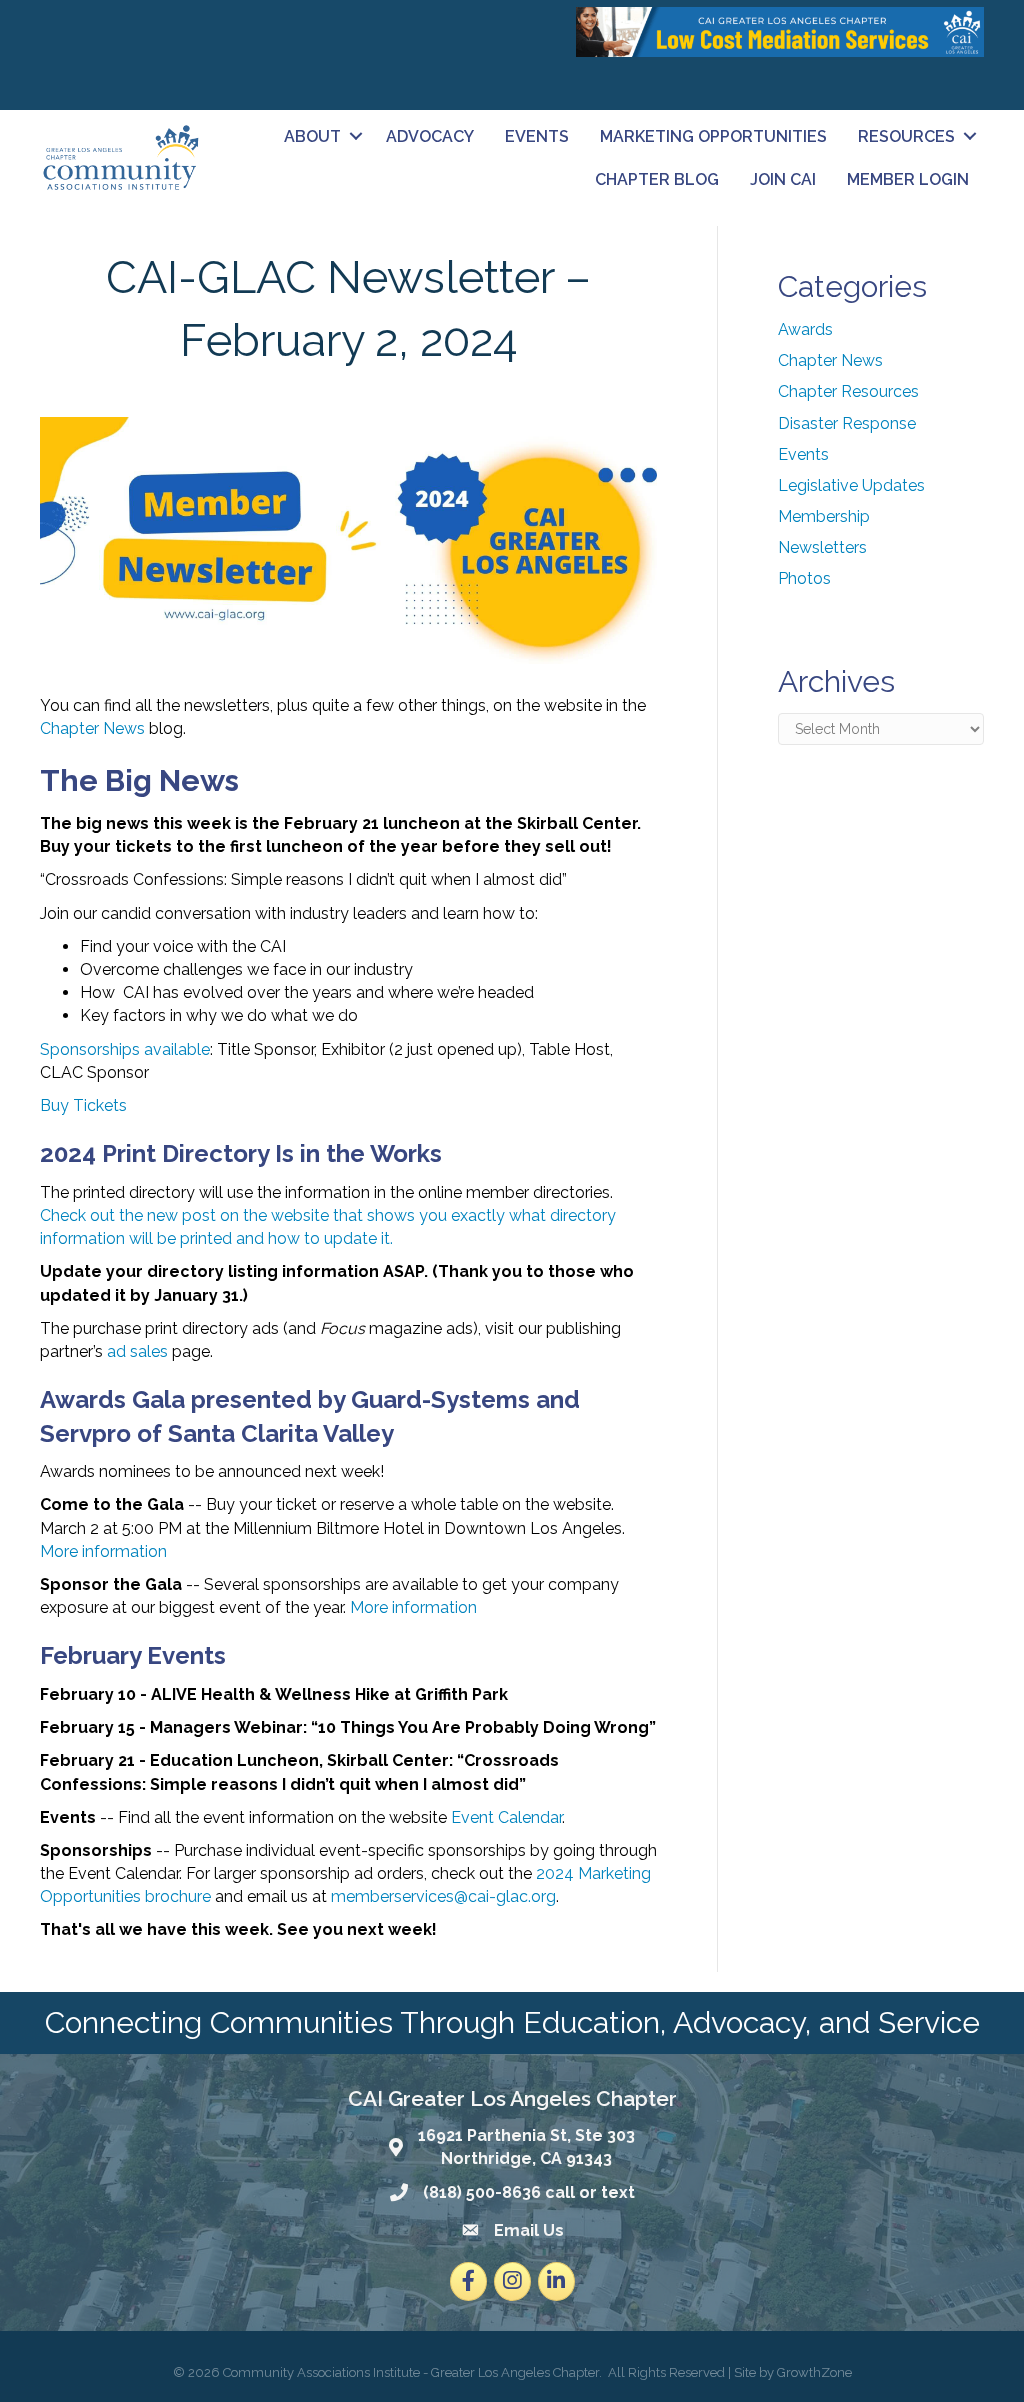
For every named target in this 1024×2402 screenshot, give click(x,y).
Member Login (908, 179)
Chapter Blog (657, 179)
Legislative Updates (851, 485)
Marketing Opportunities (713, 136)
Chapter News (830, 360)
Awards (805, 329)
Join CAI (783, 179)
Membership (824, 516)
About (312, 136)
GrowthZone (814, 2372)
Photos (804, 578)
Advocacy (430, 136)
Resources (906, 136)
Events (537, 136)
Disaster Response (847, 423)
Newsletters (822, 547)
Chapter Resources (848, 391)
